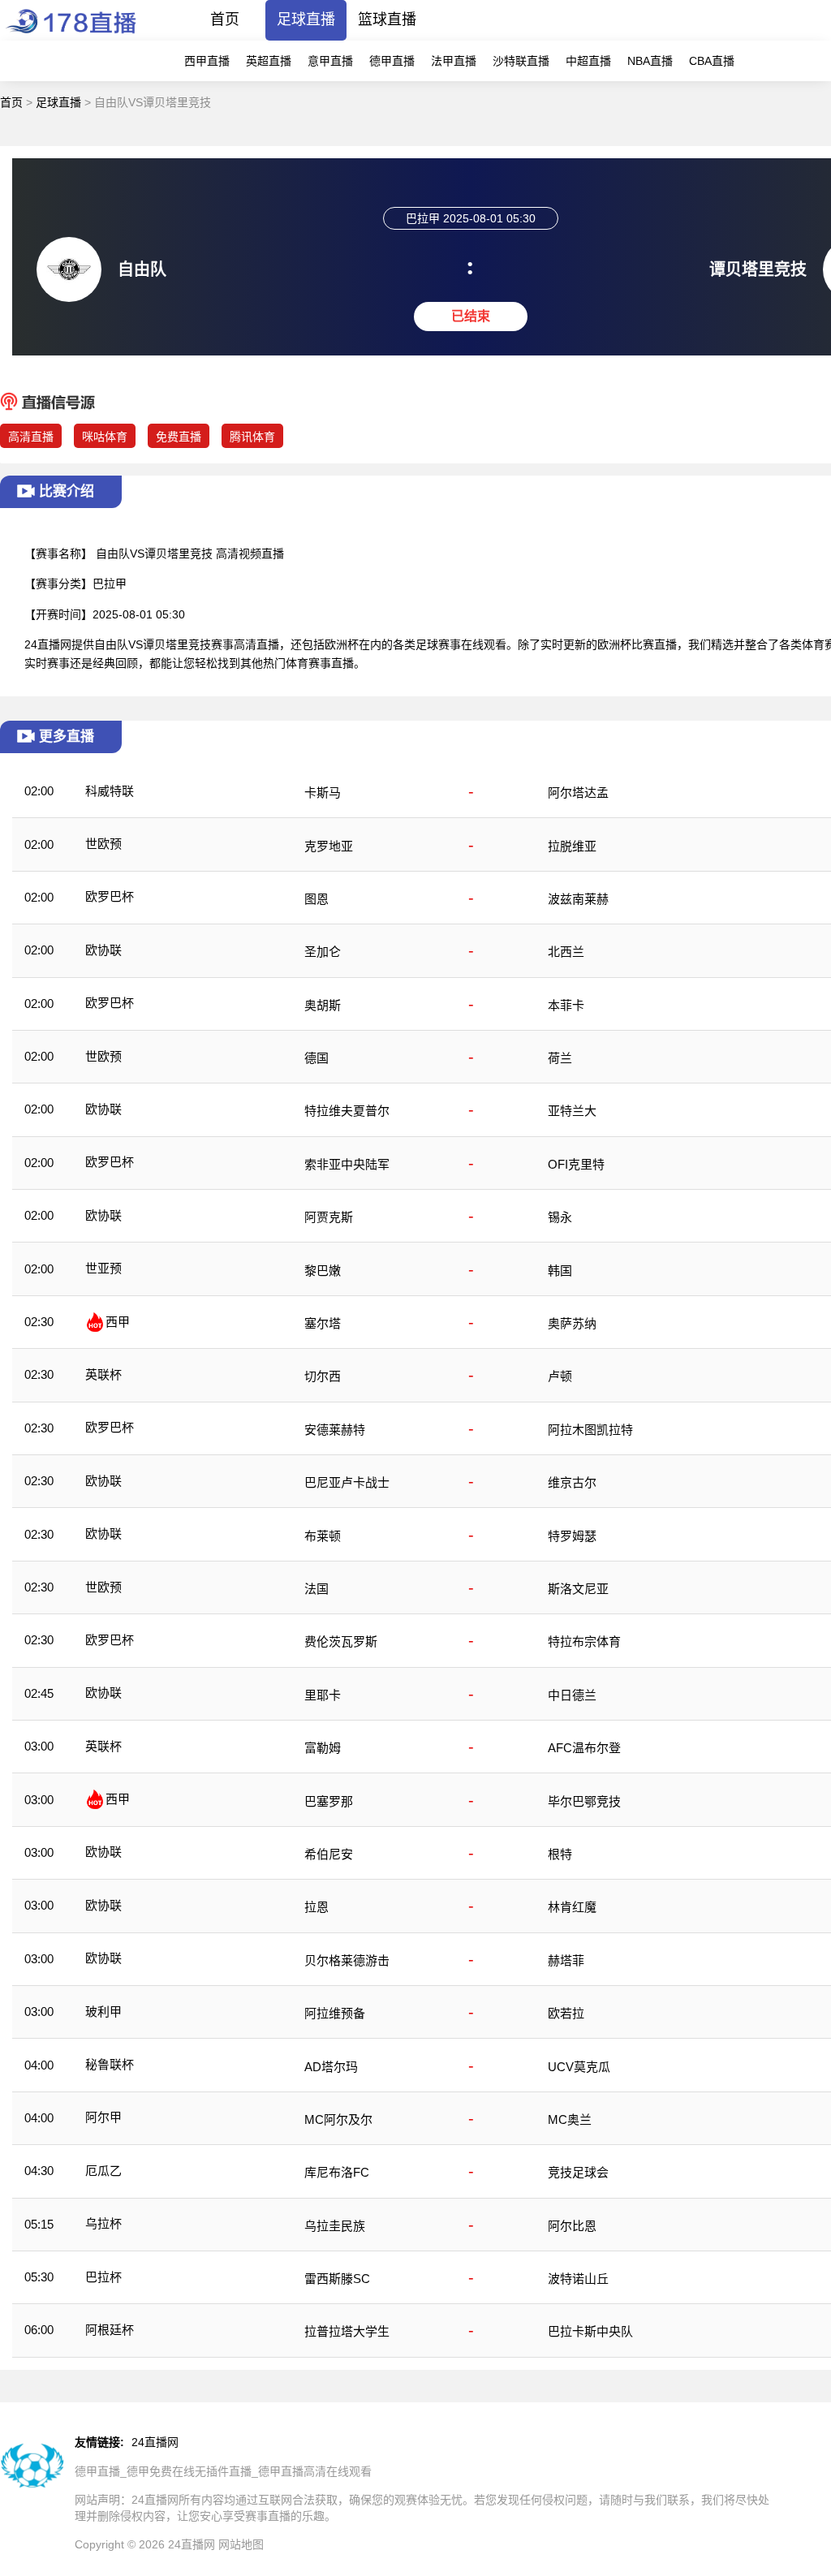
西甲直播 (207, 61)
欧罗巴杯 (110, 896)
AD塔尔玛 (331, 2067)
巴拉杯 (103, 2277)
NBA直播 (650, 61)
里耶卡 (323, 1695)
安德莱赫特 (335, 1430)
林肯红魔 (572, 1907)
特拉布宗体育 (584, 1641)
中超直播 (588, 61)
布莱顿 (323, 1536)
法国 (316, 1589)
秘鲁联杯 (110, 2064)
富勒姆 (323, 1748)
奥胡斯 (323, 1005)
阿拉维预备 (335, 2013)
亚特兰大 (572, 1111)
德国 (316, 1058)
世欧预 (103, 844)
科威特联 (110, 791)
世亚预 (103, 1268)
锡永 (560, 1217)
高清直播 (31, 437)
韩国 (560, 1271)
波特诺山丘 (578, 2279)
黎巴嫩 (323, 1271)
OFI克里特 (576, 1164)
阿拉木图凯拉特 (590, 1430)
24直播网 (155, 2442)
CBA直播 (712, 61)
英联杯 (103, 1374)
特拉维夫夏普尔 (347, 1111)
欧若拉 (566, 2013)
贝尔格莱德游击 (347, 1960)
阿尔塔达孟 (578, 793)
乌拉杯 (103, 2223)
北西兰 (566, 952)
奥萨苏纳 (572, 1323)
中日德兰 (572, 1695)
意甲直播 (330, 61)
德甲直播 (392, 61)
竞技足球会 (578, 2172)
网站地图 (241, 2544)
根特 (560, 1854)
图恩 (316, 899)
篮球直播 (387, 19)
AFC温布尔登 (584, 1748)
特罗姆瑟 (572, 1536)
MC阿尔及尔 (338, 2119)
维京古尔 (572, 1482)
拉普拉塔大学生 (347, 2331)
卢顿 (560, 1376)
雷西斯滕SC (337, 2279)
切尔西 (323, 1376)
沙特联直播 (521, 61)
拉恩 (316, 1907)
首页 (225, 19)
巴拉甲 (110, 584)
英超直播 (269, 61)
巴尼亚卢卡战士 (347, 1482)
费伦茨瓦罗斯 (341, 1641)
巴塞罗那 (329, 1801)
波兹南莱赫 (578, 899)
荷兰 (560, 1058)
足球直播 (306, 19)
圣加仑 (323, 952)
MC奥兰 (570, 2119)
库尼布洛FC (337, 2172)
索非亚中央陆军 (347, 1164)
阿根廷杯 (110, 2330)
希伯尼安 (329, 1854)
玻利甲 (103, 2012)
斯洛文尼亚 (578, 1589)
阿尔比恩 (572, 2226)
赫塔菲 (566, 1960)
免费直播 (179, 437)
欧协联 (103, 950)
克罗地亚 (329, 846)
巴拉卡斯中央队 (590, 2331)
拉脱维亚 (572, 846)
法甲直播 (454, 61)
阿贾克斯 (329, 1217)
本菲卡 (566, 1005)
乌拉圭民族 (335, 2226)
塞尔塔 (323, 1323)
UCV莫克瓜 (579, 2067)
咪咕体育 (105, 437)
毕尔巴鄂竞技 (584, 1801)
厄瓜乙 (103, 2171)
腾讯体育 (252, 437)
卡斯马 (323, 793)
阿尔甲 (103, 2117)
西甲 (118, 1322)
